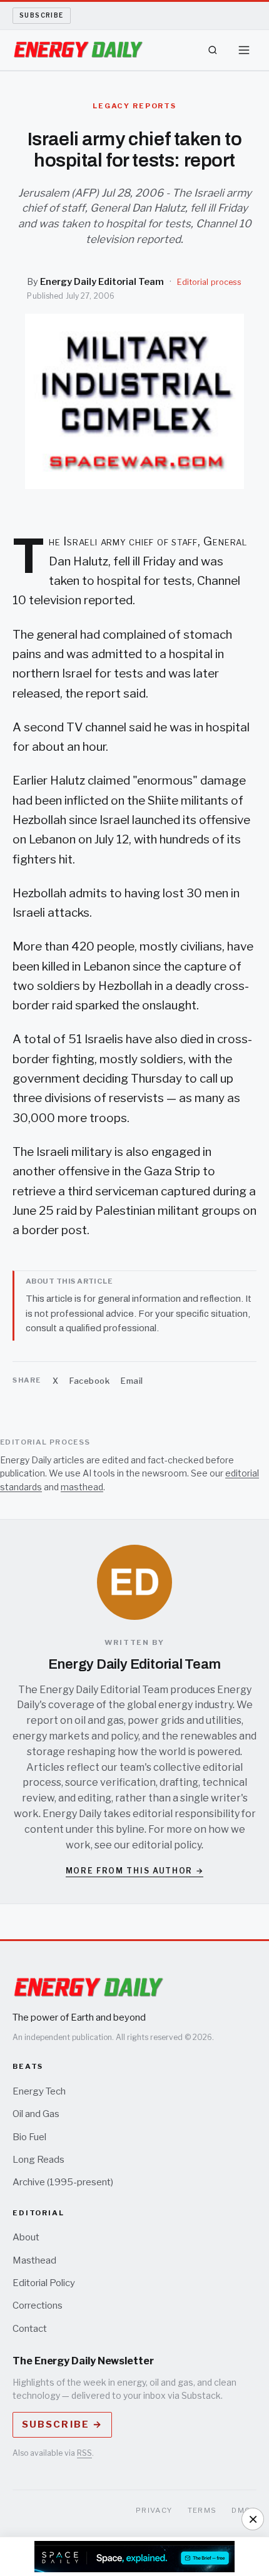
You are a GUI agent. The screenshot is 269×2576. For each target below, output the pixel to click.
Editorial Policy (44, 2283)
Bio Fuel (29, 2137)
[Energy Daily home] (78, 50)
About (26, 2237)
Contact (30, 2329)
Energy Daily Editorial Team (102, 282)
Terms (202, 2510)
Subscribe (42, 15)
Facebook (89, 1381)
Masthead (34, 2260)
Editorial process (209, 282)
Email (132, 1381)
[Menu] (244, 50)
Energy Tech (39, 2091)
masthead (82, 1487)
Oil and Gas (36, 2114)
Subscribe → (62, 2424)
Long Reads (38, 2160)
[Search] (213, 50)
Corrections (38, 2306)
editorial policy (167, 1845)
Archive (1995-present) (63, 2182)
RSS (84, 2453)
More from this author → (135, 1871)
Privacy (154, 2510)
